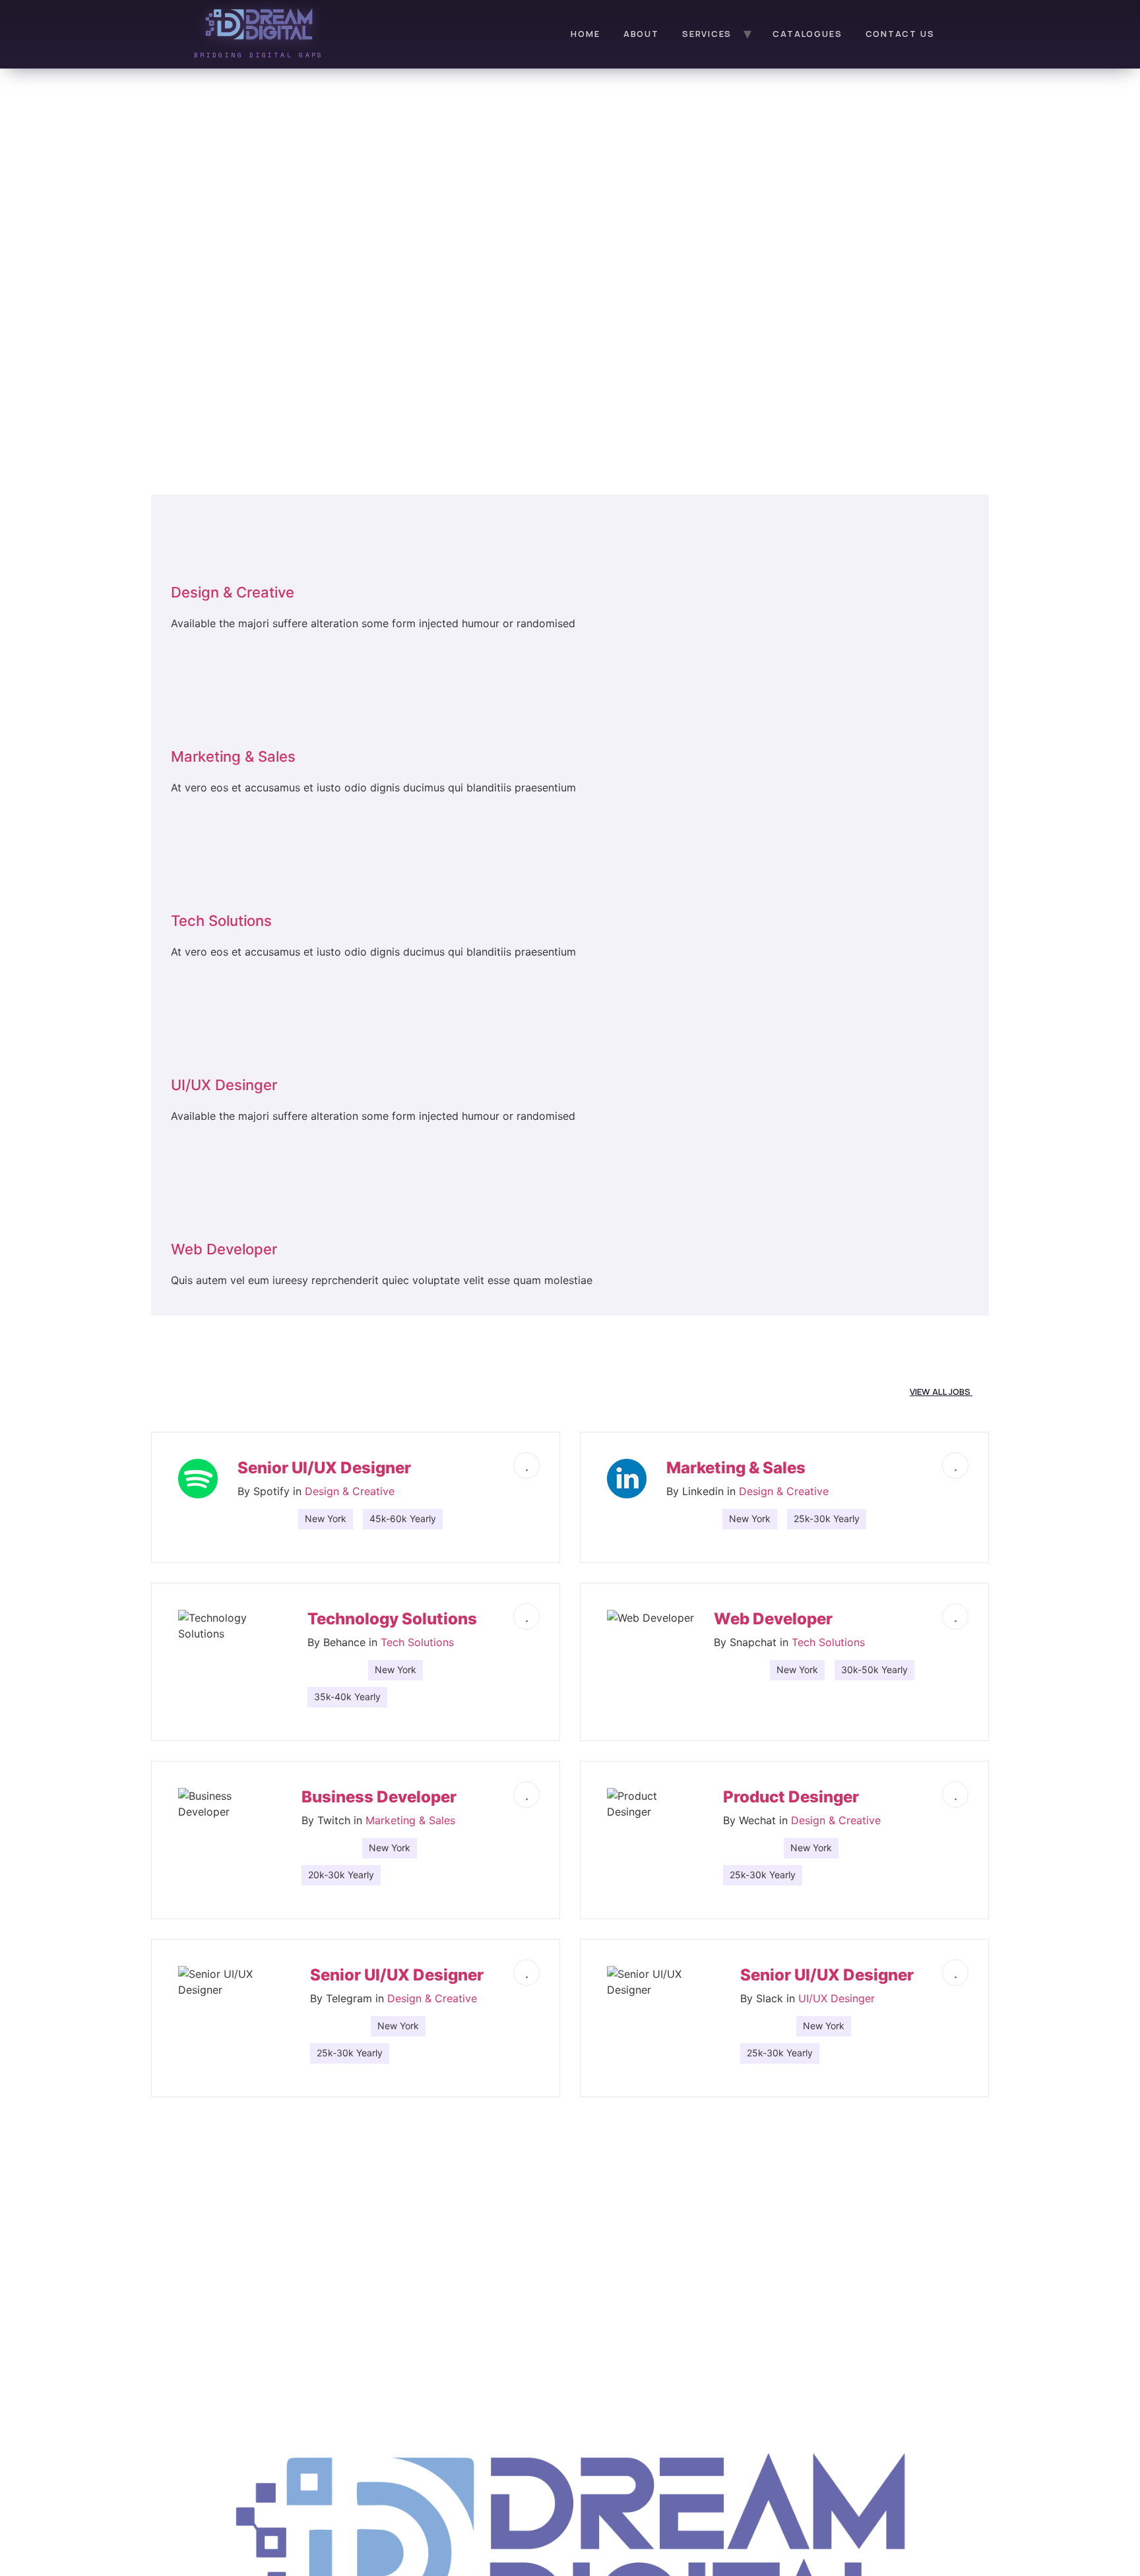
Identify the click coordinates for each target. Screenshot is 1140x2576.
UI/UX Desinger (837, 1998)
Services (707, 34)
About (641, 34)
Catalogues (807, 34)
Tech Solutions (417, 1642)
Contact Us (900, 34)
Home (585, 34)
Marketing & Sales (410, 1820)
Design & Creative (350, 1491)
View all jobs (941, 1392)
